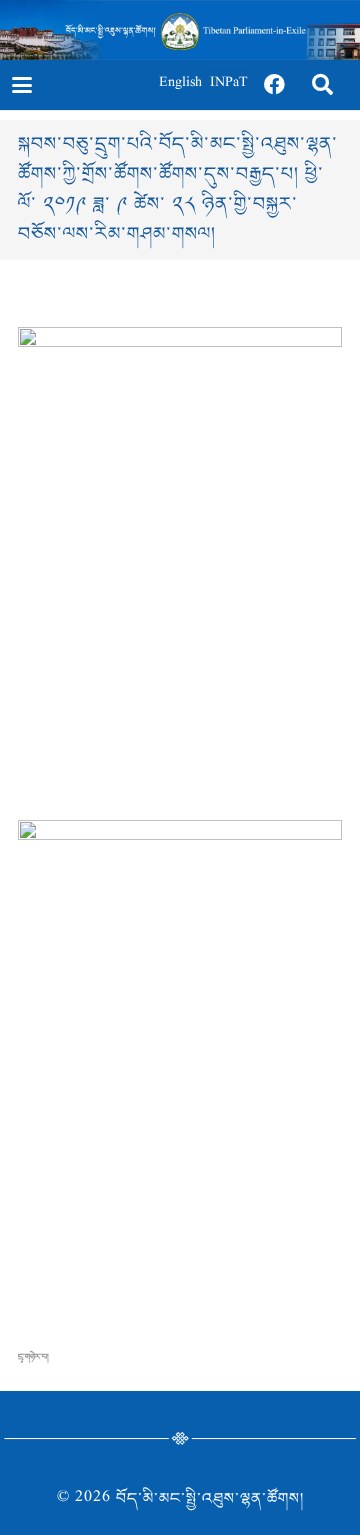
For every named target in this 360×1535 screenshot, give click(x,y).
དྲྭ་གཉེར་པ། (33, 1357)
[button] (21, 85)
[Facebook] (275, 85)
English (180, 84)
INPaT (229, 84)
